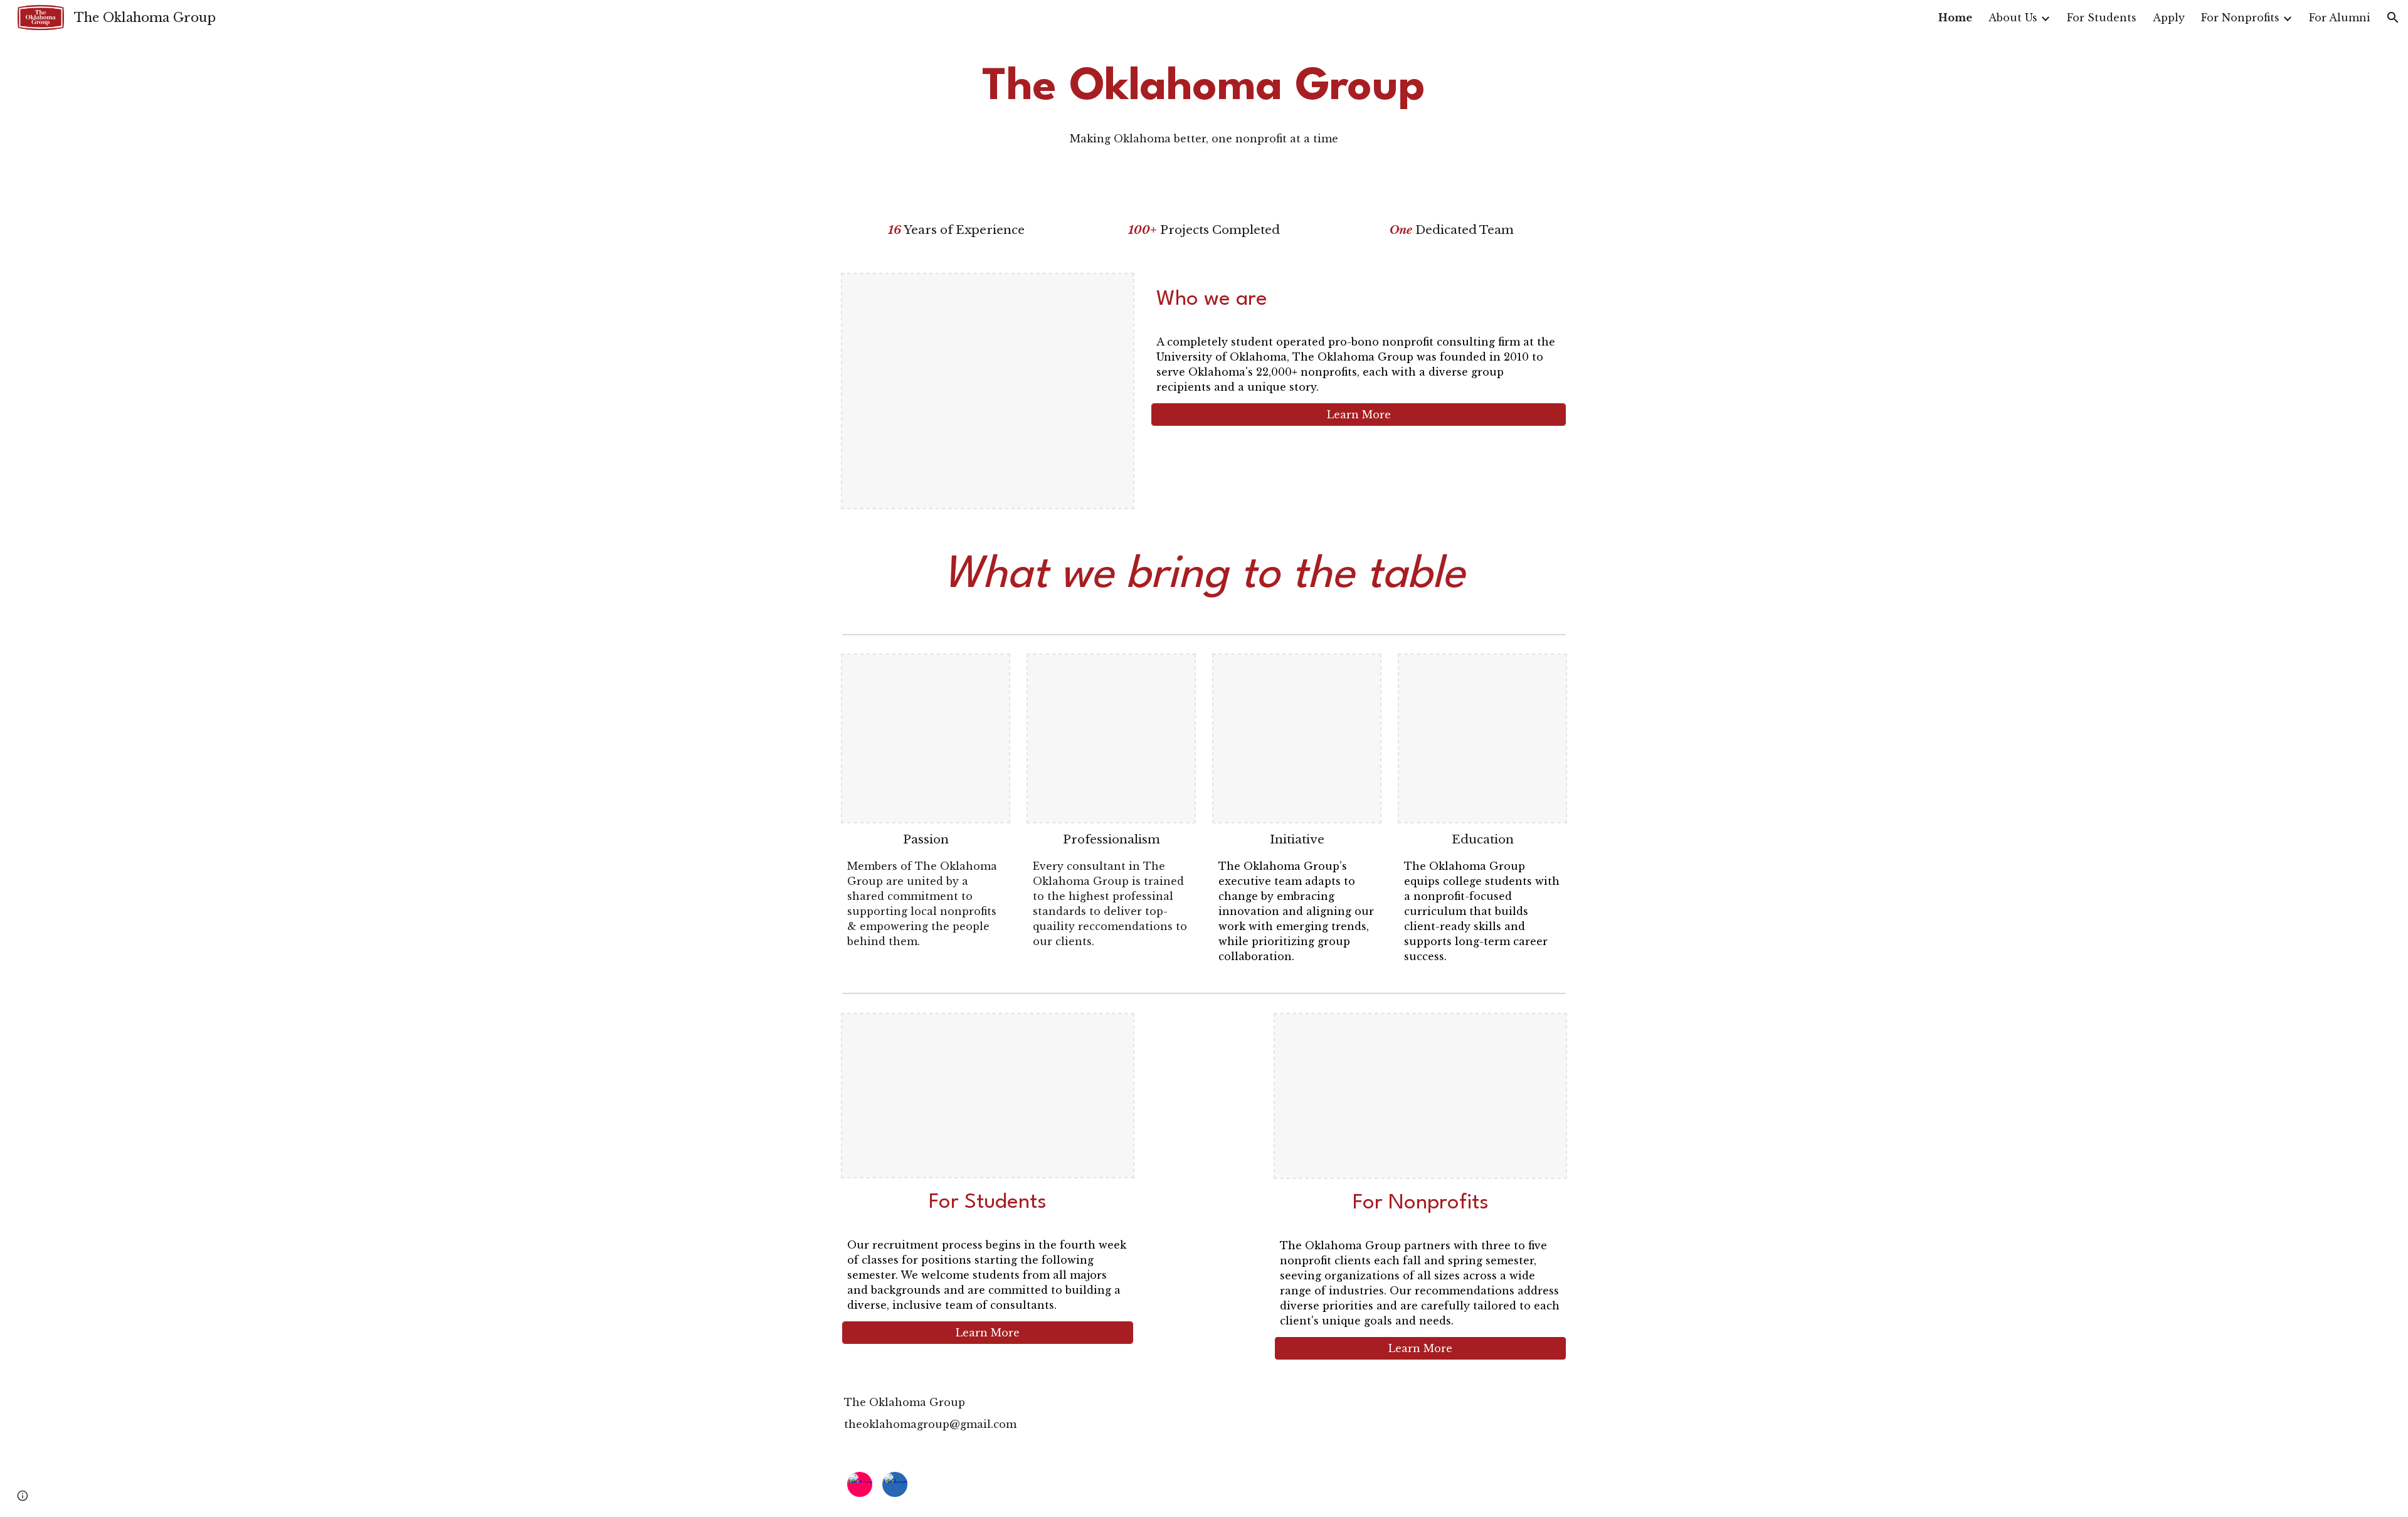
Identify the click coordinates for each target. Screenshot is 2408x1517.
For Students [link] (2102, 18)
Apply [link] (2169, 18)
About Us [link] (2013, 18)
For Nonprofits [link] (2240, 18)
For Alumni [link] (2340, 18)
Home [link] (1955, 18)
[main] (1204, 101)
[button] (2393, 18)
